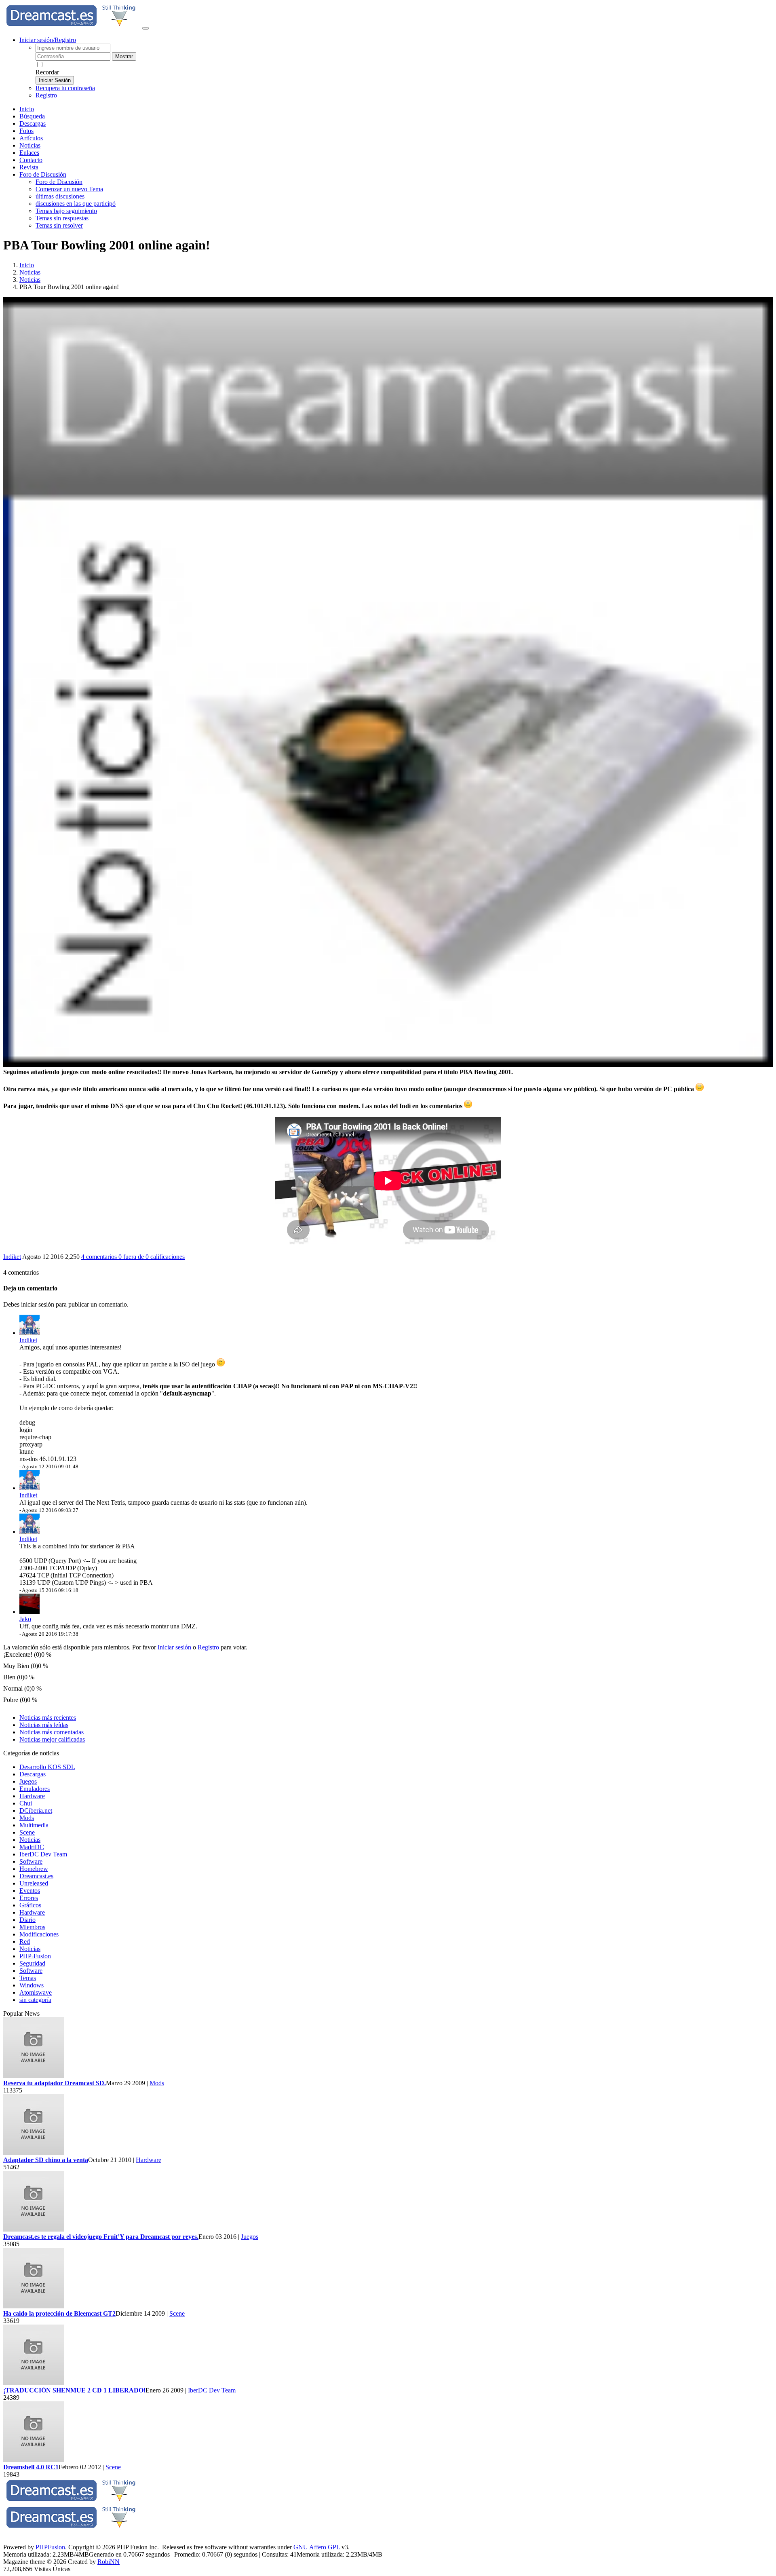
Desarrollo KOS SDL (47, 1767)
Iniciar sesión (174, 1647)
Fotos (26, 131)
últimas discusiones (60, 196)
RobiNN (109, 2562)
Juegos (28, 1781)
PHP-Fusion (35, 1956)
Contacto (31, 160)
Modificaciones (39, 1934)
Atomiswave (36, 1992)
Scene (27, 1832)
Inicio (27, 109)
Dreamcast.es (36, 1876)
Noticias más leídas (44, 1725)
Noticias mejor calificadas (52, 1739)
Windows (32, 1985)
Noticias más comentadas (52, 1732)
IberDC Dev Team (43, 1854)
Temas (28, 1978)
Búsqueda (32, 116)
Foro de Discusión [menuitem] (59, 182)
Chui (26, 1803)
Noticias (30, 145)
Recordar (47, 72)
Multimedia (34, 1825)
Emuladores (35, 1789)
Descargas (33, 124)
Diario (27, 1920)
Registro (46, 95)
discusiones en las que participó (76, 204)
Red (25, 1942)
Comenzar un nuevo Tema (69, 189)
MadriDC (32, 1847)
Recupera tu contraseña (65, 88)
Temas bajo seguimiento (66, 211)
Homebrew (34, 1869)
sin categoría (35, 2000)
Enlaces (29, 153)
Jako (25, 1619)
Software (31, 1861)
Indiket (12, 1257)
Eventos (30, 1891)
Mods (27, 1818)
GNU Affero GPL (317, 2547)
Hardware (32, 1796)
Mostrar (124, 56)
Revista (29, 167)
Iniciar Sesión (55, 80)
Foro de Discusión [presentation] (43, 174)
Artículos (31, 138)
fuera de (152, 1257)
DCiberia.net (36, 1811)
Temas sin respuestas (62, 218)
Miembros (32, 1927)
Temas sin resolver (59, 225)
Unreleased (34, 1883)
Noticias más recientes (48, 1718)
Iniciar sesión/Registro (48, 40)
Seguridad (32, 1963)
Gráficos (30, 1905)
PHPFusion (50, 2547)
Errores (29, 1898)
